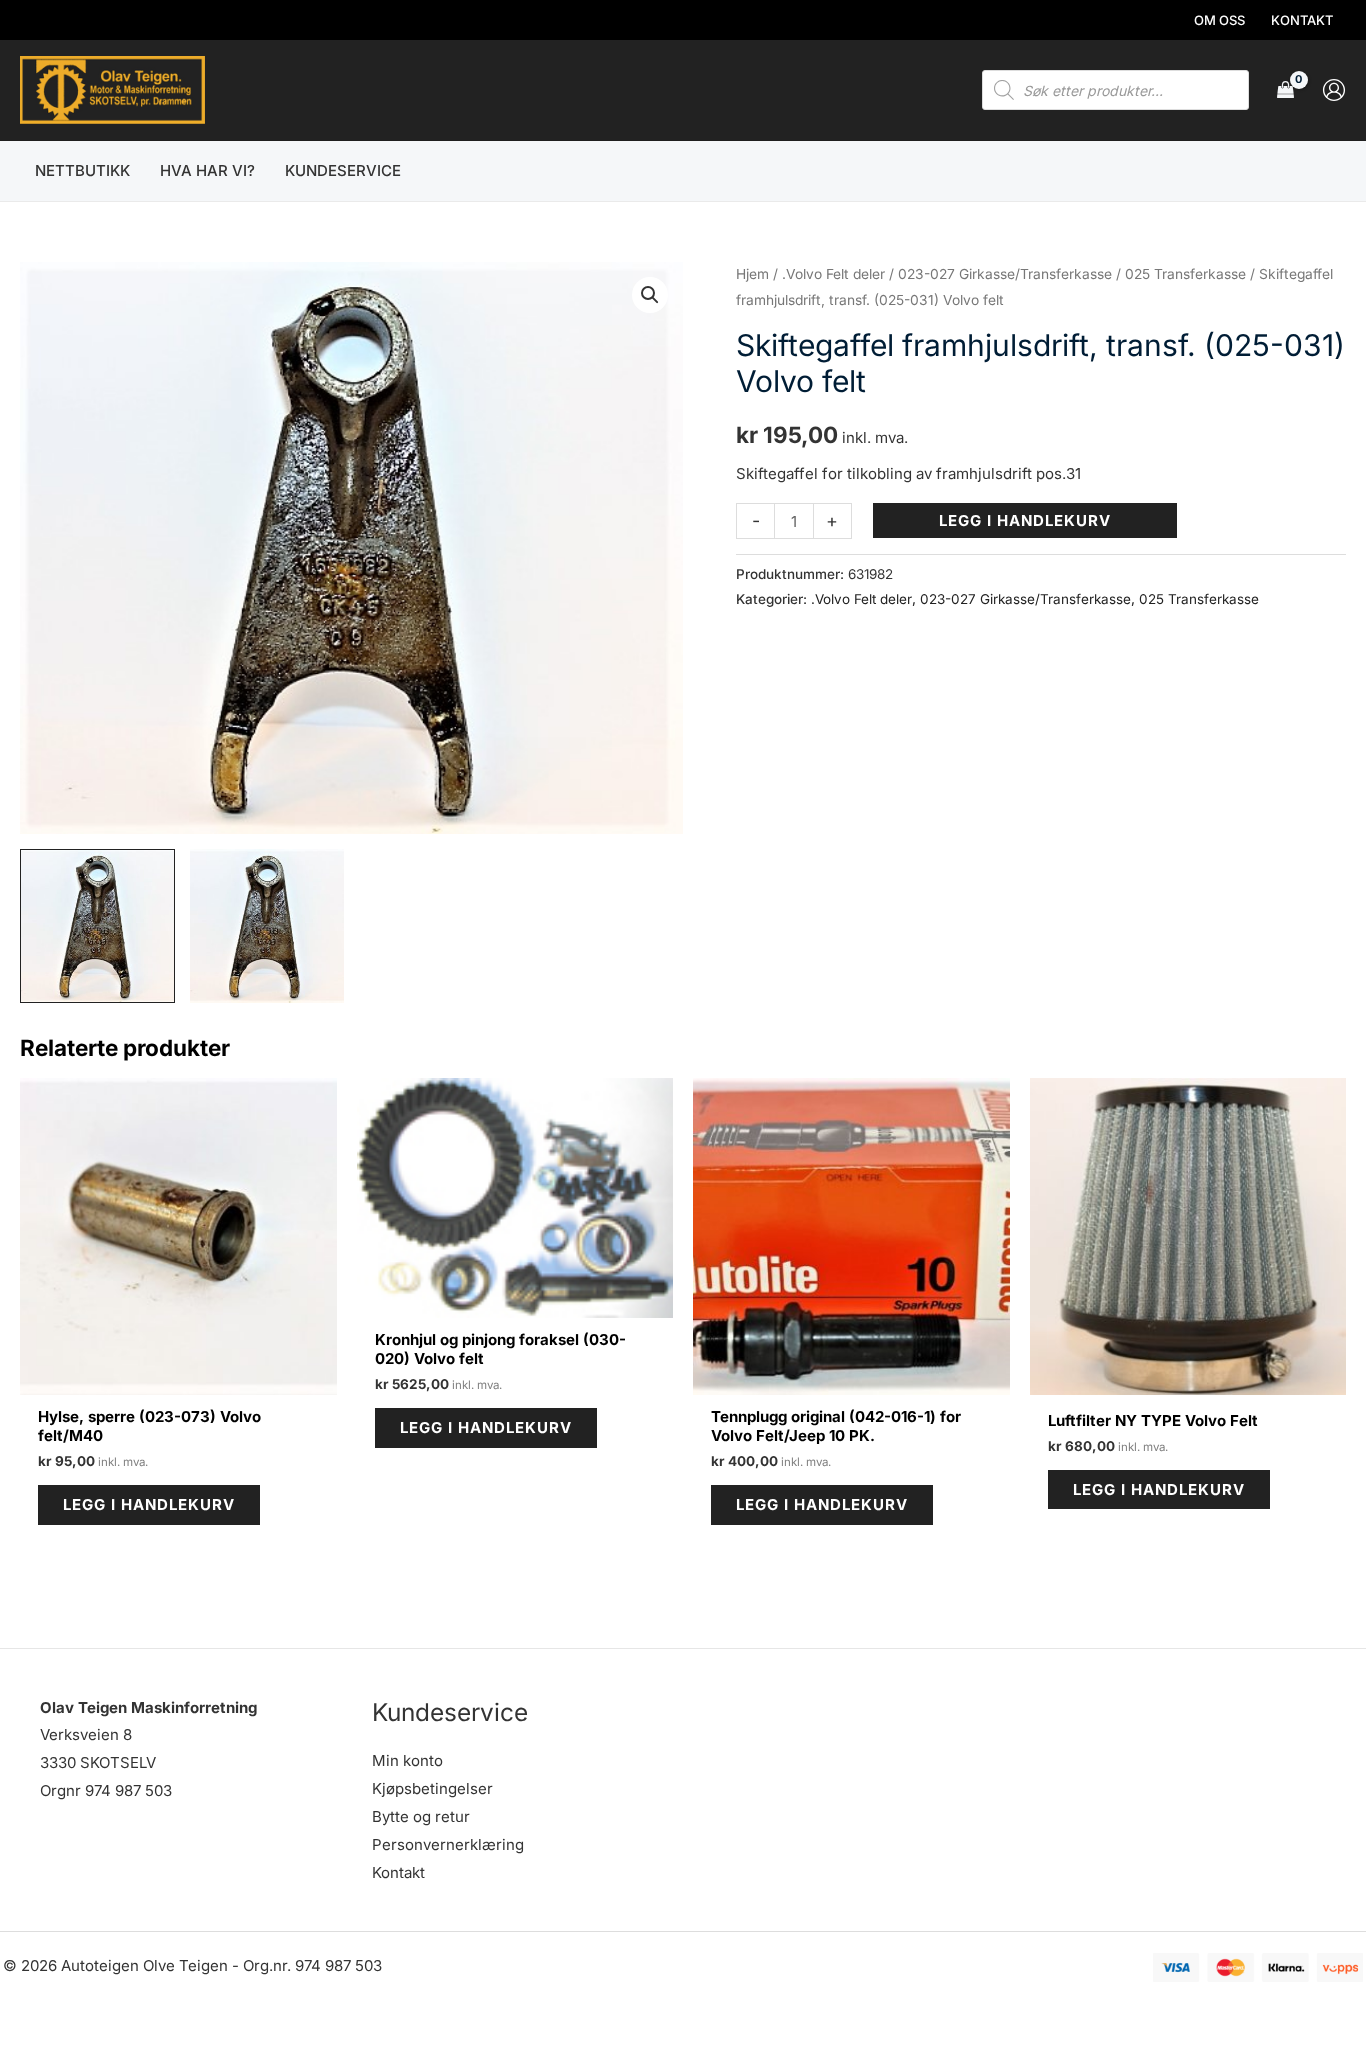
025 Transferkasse (1185, 274)
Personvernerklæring (448, 1844)
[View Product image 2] (267, 926)
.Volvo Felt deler (833, 274)
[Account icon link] (1334, 90)
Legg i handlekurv (1025, 520)
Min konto (407, 1760)
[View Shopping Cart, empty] (1285, 90)
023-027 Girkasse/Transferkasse (1005, 274)
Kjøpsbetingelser (432, 1788)
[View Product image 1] (97, 926)
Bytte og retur (421, 1816)
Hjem (752, 274)
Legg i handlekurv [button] (149, 1504)
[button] (650, 295)
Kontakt (398, 1872)
